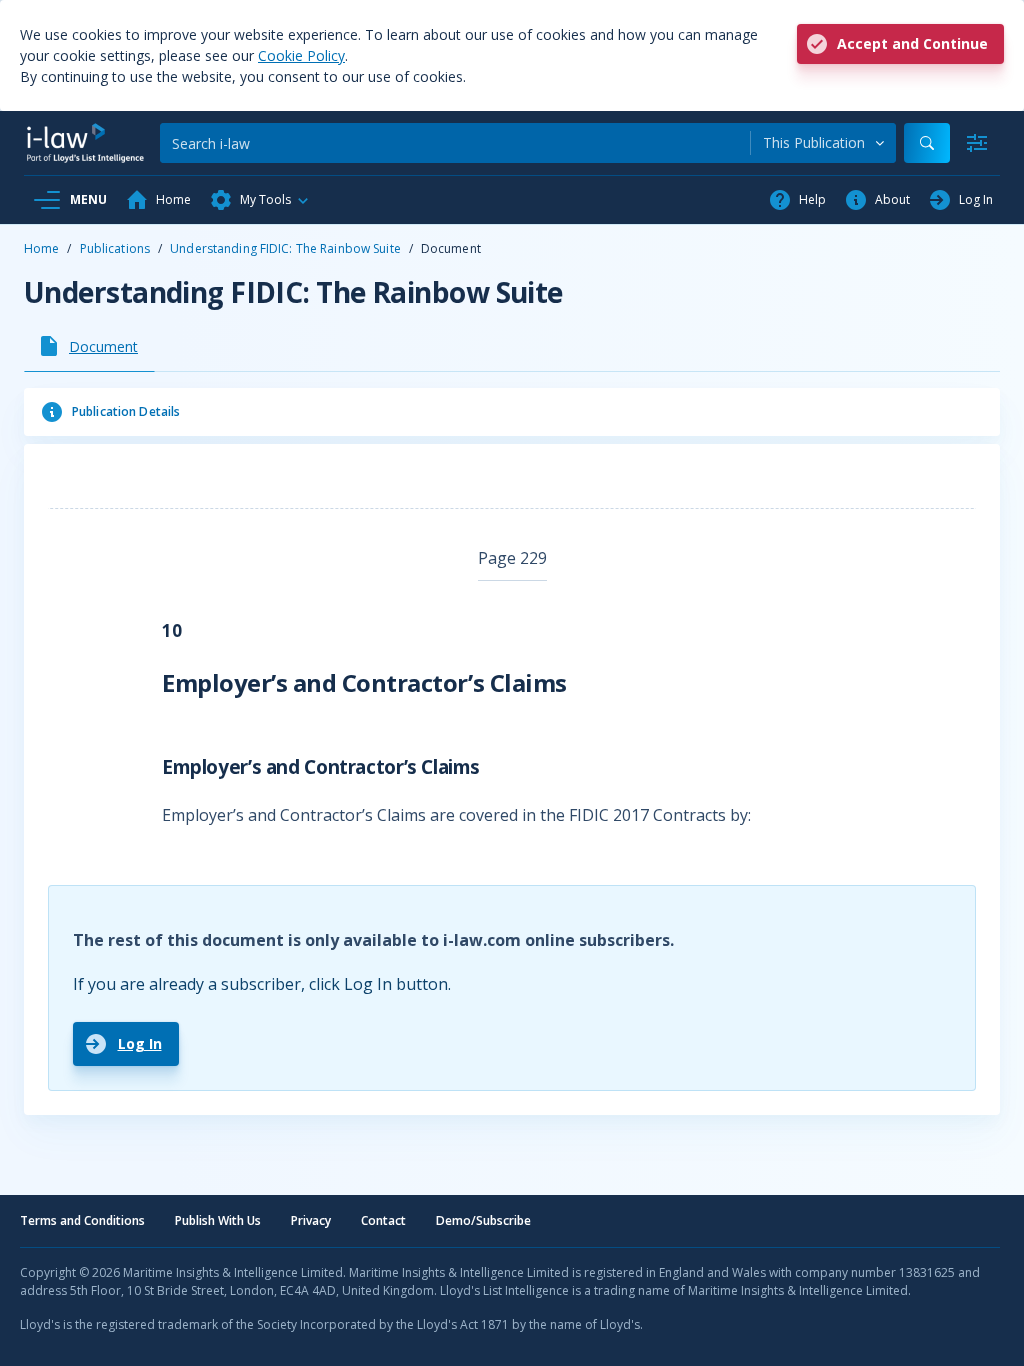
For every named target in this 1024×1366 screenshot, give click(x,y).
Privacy (311, 1220)
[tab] (89, 346)
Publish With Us (218, 1220)
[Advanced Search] (977, 143)
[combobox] (823, 143)
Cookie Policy (301, 55)
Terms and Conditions (82, 1220)
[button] (260, 200)
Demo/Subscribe (483, 1220)
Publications (115, 248)
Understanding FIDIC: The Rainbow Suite (285, 248)
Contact (383, 1220)
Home (41, 248)
